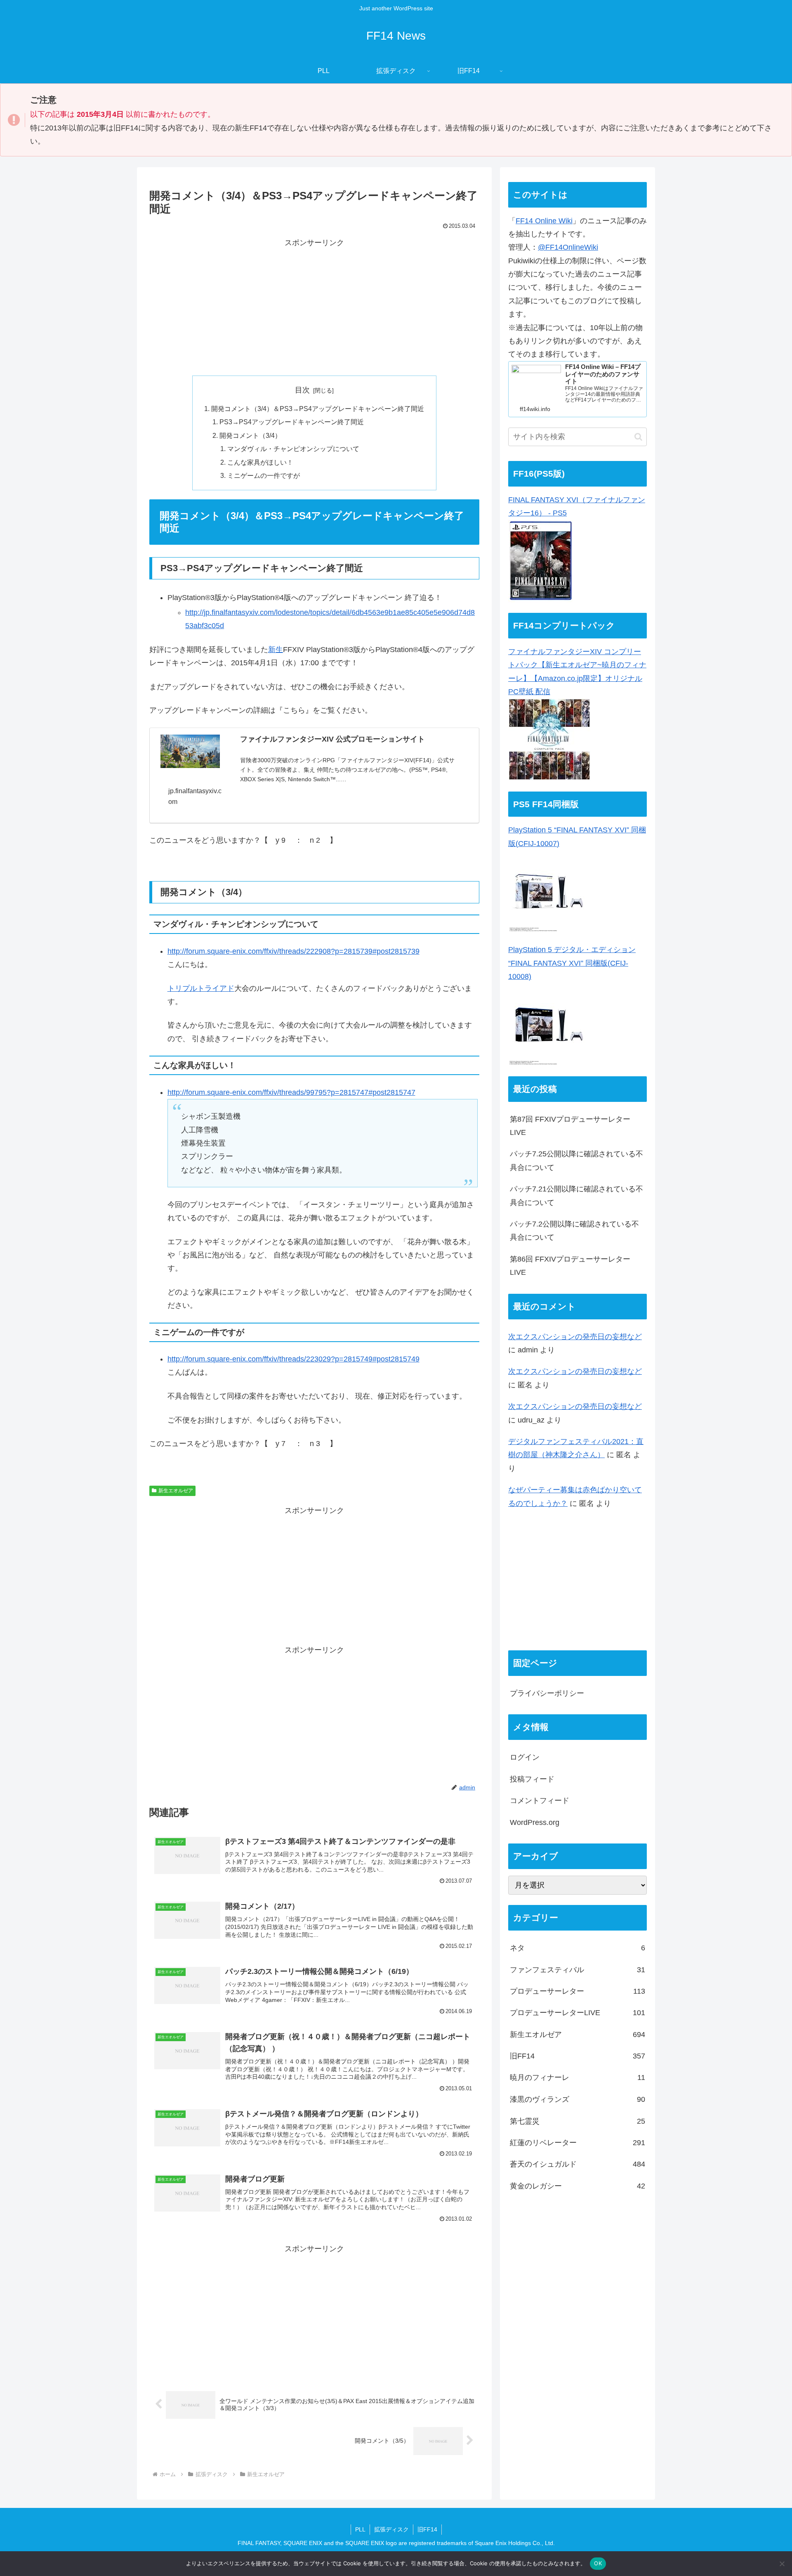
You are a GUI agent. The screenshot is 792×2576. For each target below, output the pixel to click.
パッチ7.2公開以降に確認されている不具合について (574, 1231)
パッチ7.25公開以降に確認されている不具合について (576, 1160)
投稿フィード (532, 1779)
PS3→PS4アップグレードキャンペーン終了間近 (292, 422)
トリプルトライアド (201, 988)
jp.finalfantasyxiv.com (195, 796)
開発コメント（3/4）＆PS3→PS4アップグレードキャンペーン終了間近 (318, 409)
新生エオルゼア (176, 1491)
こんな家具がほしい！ (260, 462)
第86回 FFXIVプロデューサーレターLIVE (570, 1266)
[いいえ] (782, 2564)
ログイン (525, 1758)
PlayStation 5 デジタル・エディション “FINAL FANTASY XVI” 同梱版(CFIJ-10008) (572, 963)
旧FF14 (427, 2529)
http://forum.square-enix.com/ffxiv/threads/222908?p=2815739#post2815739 (293, 951)
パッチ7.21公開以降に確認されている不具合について (576, 1196)
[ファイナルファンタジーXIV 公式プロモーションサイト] (190, 751)
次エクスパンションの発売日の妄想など (575, 1337)
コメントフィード (540, 1801)
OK (598, 2563)
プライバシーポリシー (547, 1693)
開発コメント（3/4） (250, 435)
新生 (276, 650)
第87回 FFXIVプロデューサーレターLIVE (570, 1126)
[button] (638, 437)
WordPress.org (535, 1822)
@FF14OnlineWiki (568, 247)
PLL (360, 2529)
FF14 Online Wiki (544, 221)
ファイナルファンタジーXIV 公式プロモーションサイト (332, 739)
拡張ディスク (391, 2529)
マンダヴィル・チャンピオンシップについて (293, 449)
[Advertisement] (314, 307)
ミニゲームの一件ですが (264, 475)
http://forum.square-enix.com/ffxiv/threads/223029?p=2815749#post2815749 (293, 1359)
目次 (302, 390)
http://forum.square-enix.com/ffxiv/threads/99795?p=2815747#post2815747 (291, 1092)
